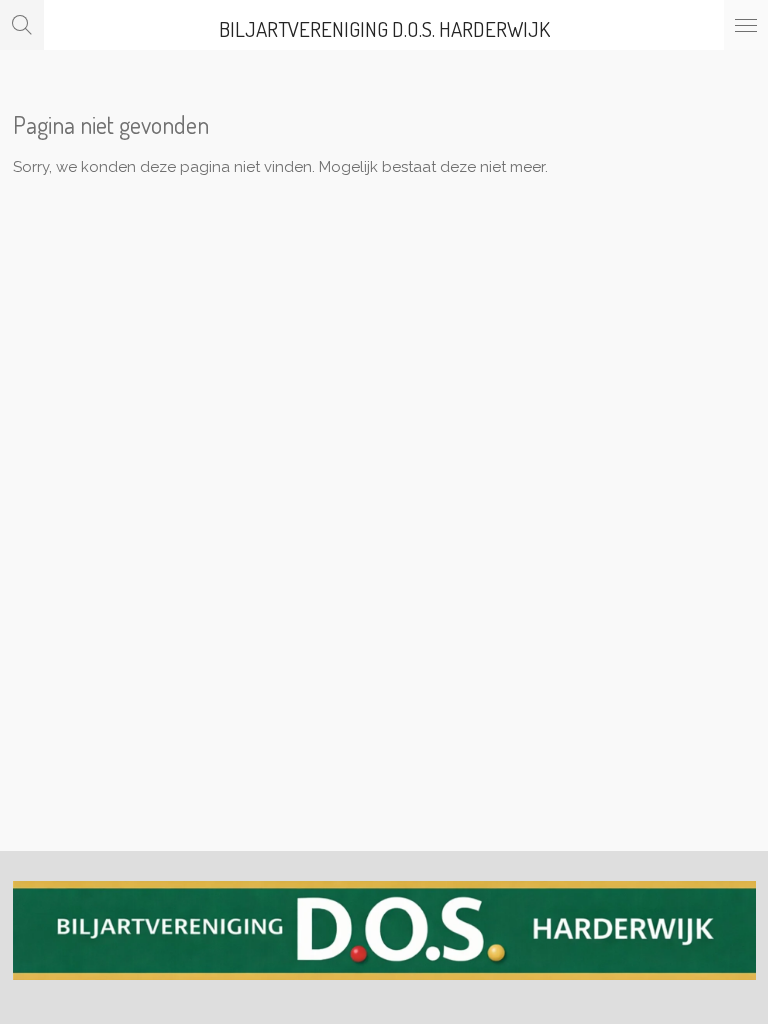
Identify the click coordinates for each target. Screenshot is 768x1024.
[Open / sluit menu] (746, 25)
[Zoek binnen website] (22, 25)
